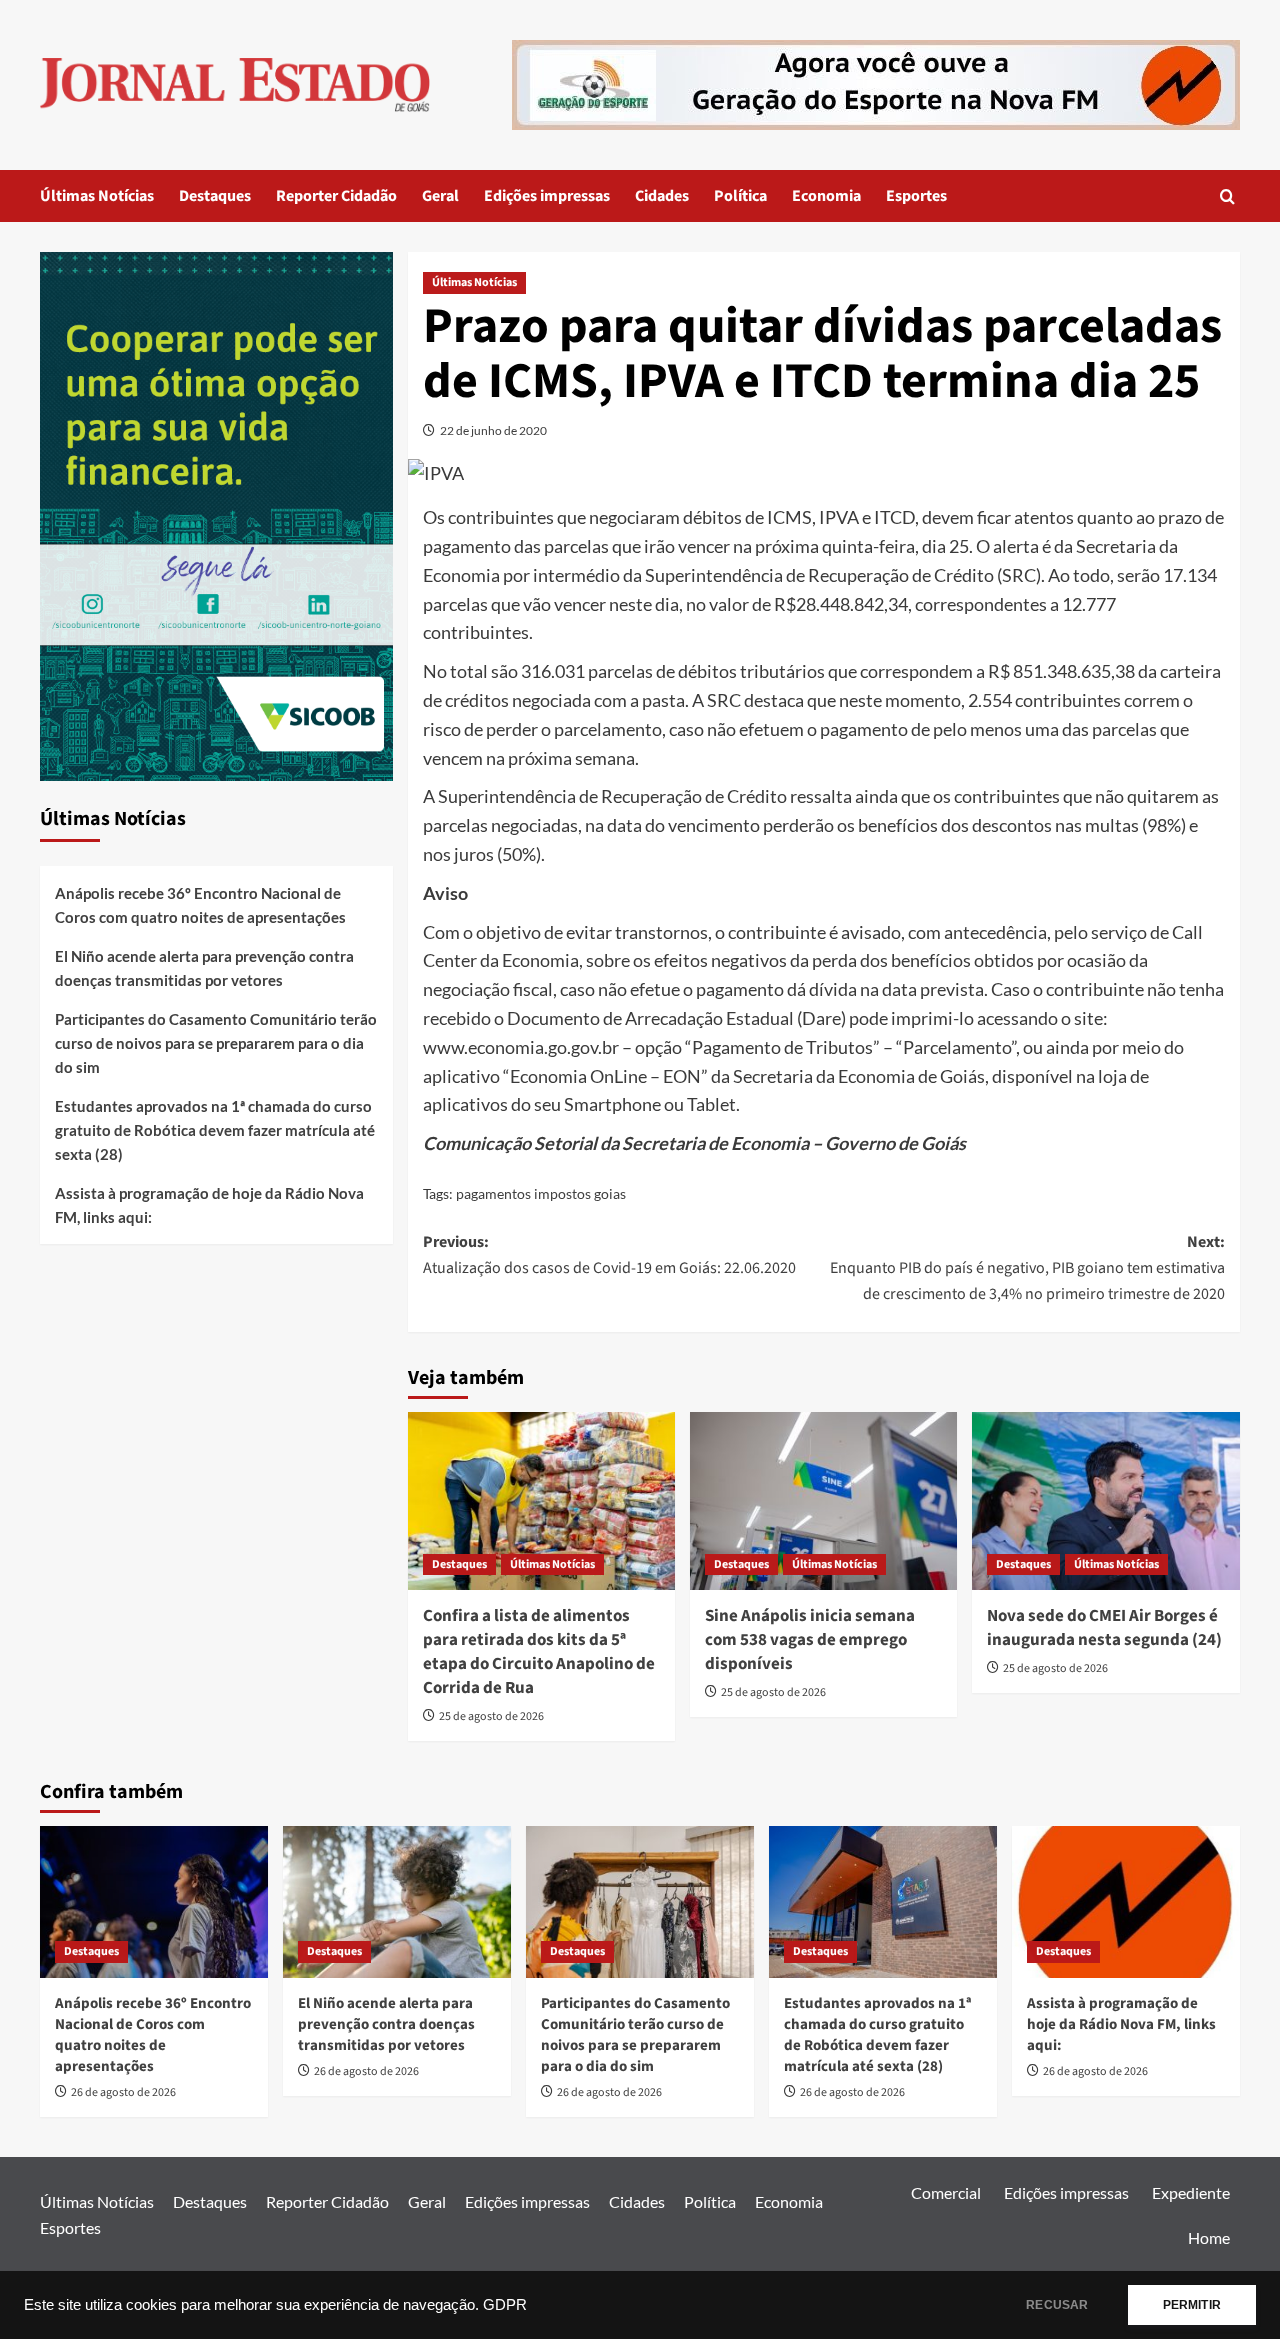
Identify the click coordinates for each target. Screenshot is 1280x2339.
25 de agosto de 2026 (491, 1716)
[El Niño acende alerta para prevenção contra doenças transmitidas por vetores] (397, 1902)
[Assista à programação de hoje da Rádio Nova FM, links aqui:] (1126, 1902)
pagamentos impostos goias (541, 1193)
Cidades (662, 196)
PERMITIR (1192, 2305)
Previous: (609, 1255)
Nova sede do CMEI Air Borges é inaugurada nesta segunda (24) (1104, 1628)
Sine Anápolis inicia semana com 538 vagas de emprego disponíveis (810, 1640)
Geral (440, 196)
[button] (1227, 196)
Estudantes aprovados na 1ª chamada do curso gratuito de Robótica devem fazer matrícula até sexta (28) (215, 1130)
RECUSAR (1057, 2305)
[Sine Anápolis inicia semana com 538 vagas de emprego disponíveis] (823, 1501)
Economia (826, 196)
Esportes (916, 196)
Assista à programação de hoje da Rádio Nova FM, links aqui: (209, 1205)
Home (1209, 2237)
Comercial (946, 2192)
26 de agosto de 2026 (123, 2092)
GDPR (505, 2305)
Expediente (1191, 2192)
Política (740, 196)
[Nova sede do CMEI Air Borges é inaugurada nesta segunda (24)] (1105, 1501)
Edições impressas (547, 196)
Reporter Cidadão (336, 196)
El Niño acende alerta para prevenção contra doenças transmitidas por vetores (204, 968)
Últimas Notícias (97, 196)
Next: (1027, 1267)
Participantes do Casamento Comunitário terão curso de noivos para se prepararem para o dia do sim (216, 1043)
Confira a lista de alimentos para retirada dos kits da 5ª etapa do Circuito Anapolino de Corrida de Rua (539, 1651)
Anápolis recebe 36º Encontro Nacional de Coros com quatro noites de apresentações (200, 905)
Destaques (215, 196)
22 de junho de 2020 (493, 430)
